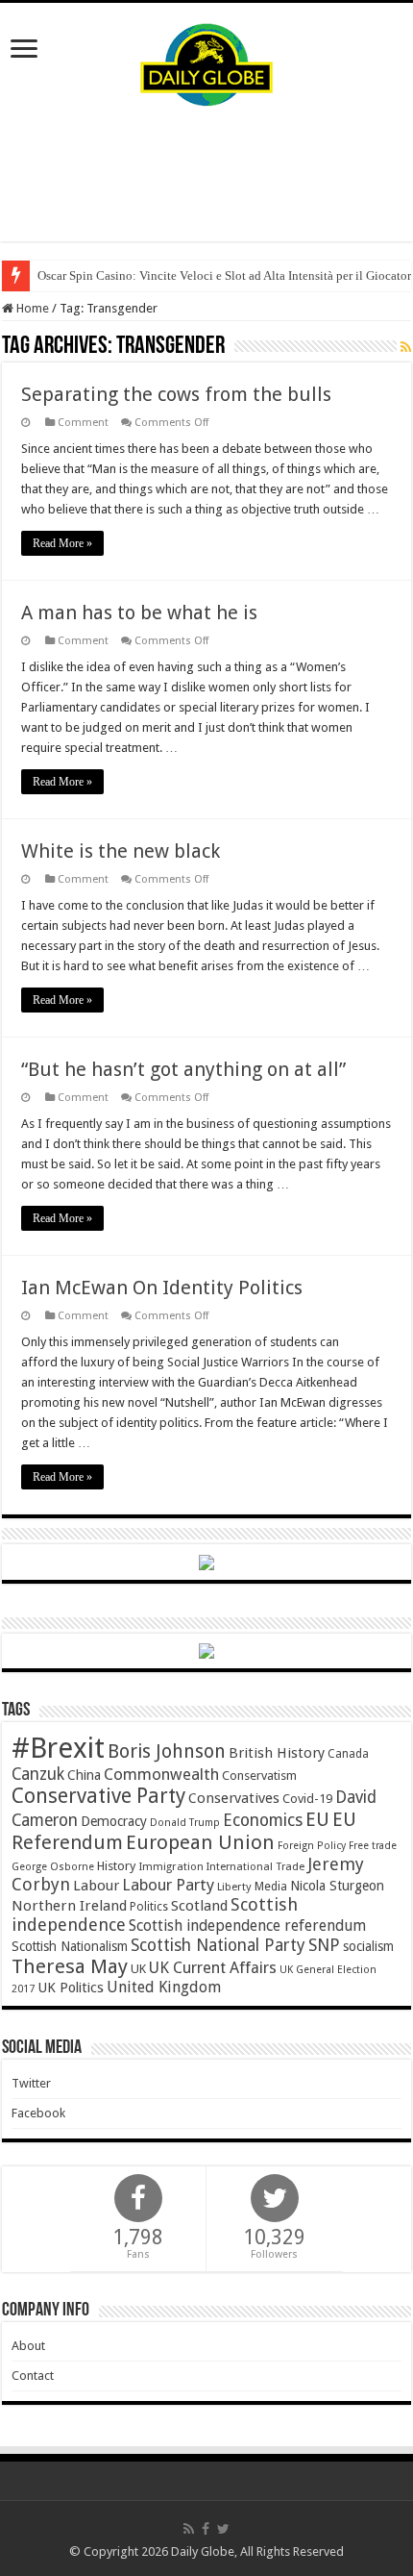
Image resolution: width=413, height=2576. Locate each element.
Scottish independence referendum (247, 1926)
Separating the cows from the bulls (176, 394)
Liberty (234, 1887)
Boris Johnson (167, 1751)
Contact (33, 2376)
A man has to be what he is (139, 613)
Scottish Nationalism (70, 1946)
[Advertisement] (206, 174)
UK (138, 1969)
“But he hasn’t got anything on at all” (183, 1069)
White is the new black (121, 851)
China (84, 1775)
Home (31, 308)
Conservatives (234, 1798)
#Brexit (58, 1748)
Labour (96, 1886)
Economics (263, 1820)
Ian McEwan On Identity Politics (162, 1288)
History (116, 1866)
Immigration (171, 1866)
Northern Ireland (69, 1906)
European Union (200, 1842)
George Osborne (53, 1867)
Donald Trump (185, 1823)
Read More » (62, 543)
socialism (368, 1946)
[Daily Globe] (206, 61)
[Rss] (189, 2529)
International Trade (255, 1867)
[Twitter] (223, 2529)
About (28, 2346)
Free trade (373, 1846)
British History (277, 1753)
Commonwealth (161, 1774)
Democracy (114, 1821)
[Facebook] (206, 2529)
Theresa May (70, 1966)
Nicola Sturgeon (337, 1886)
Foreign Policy (312, 1846)
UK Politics (71, 1987)
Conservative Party (98, 1796)
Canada (348, 1754)
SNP (324, 1945)
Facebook (38, 2113)
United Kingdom (164, 1987)
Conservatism (259, 1776)
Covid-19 (307, 1799)
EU (317, 1820)
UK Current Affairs (213, 1968)
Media (271, 1886)
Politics (149, 1907)
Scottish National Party (218, 1945)
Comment (83, 423)
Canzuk (38, 1774)
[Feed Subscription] (406, 347)
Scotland (199, 1906)
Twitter (31, 2083)
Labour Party (168, 1885)
